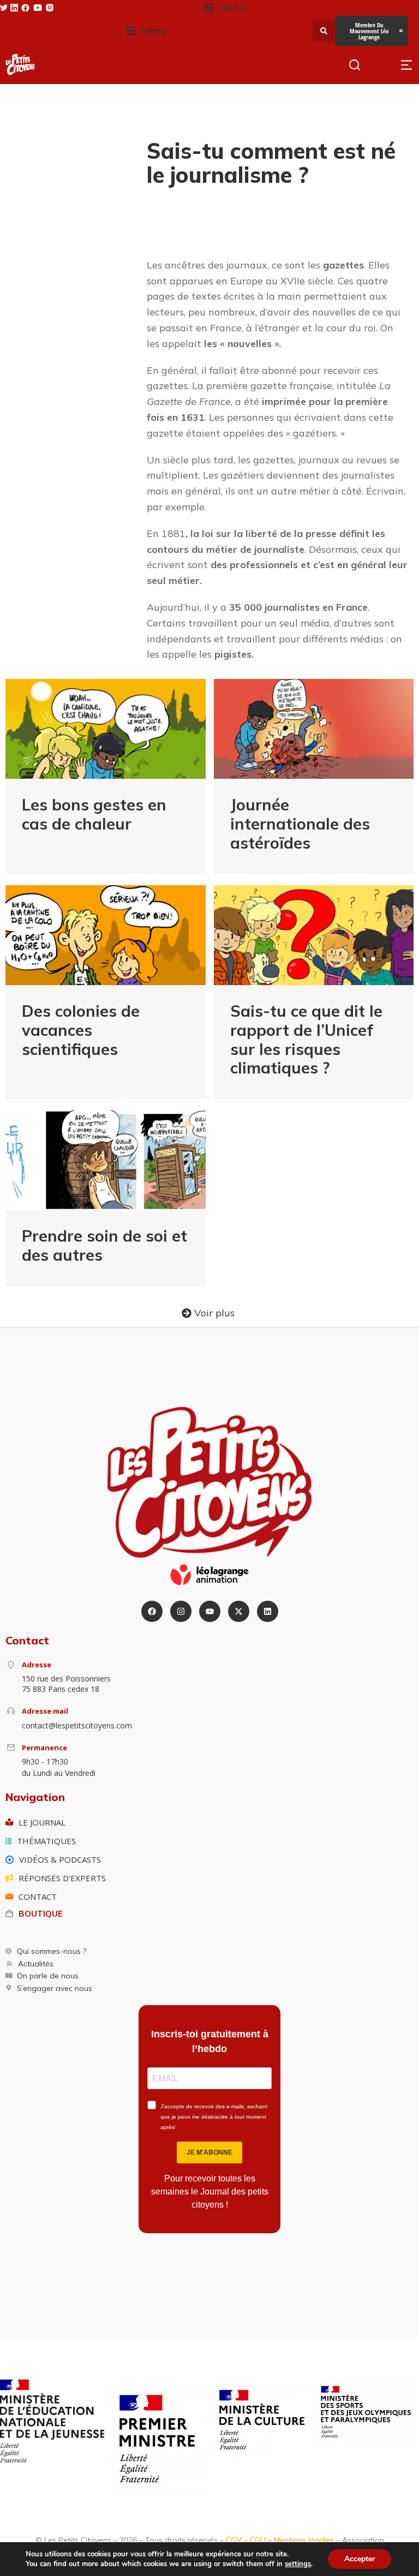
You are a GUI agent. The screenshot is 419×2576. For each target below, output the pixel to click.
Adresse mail (45, 1711)
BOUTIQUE (41, 1914)
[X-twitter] (239, 1611)
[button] (225, 8)
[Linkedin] (268, 1611)
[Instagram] (181, 1611)
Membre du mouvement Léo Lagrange (369, 31)
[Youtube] (210, 1611)
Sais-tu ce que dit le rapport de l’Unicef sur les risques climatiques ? (306, 1039)
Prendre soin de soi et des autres (104, 1245)
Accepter (360, 2559)
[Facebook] (152, 1611)
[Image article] (106, 729)
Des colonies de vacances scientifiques (81, 1030)
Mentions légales (304, 2540)
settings (298, 2564)
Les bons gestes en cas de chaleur (94, 814)
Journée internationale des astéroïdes (300, 824)
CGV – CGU (246, 2540)
